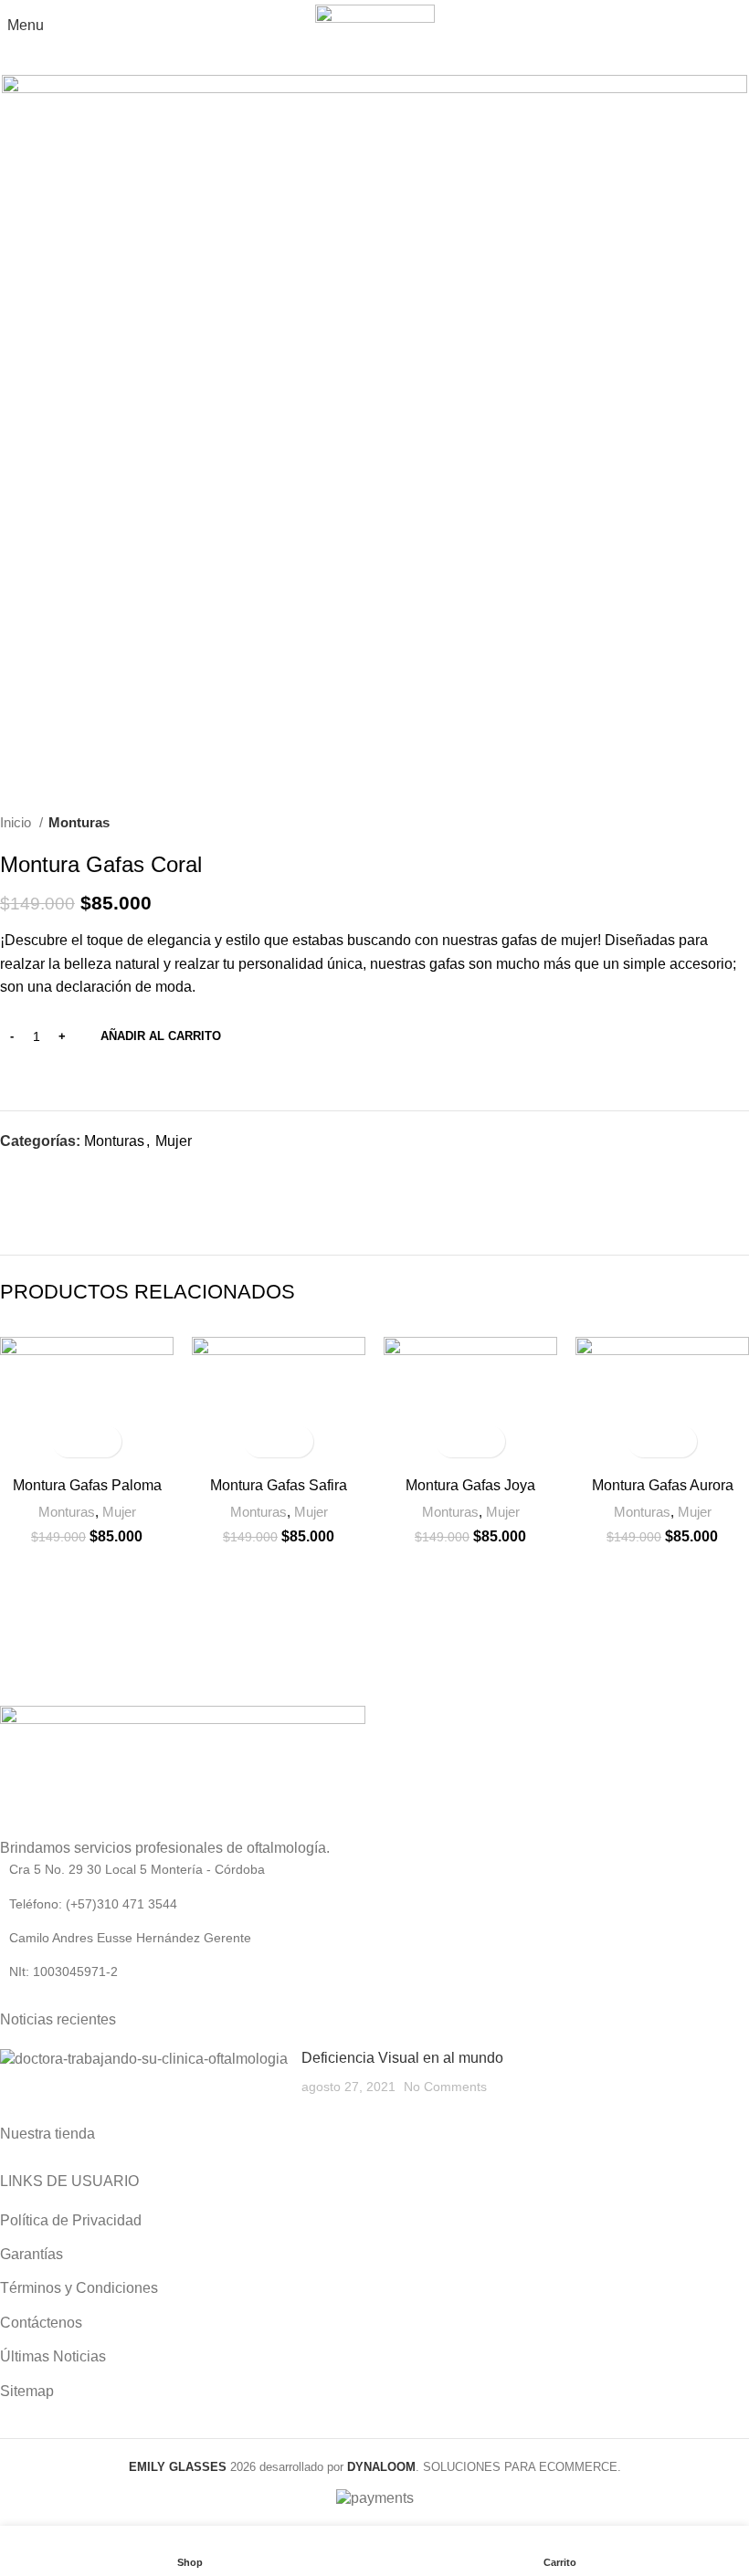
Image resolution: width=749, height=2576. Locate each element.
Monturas (79, 822)
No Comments (445, 2087)
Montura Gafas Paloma (87, 1485)
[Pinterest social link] (57, 1174)
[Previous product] (703, 823)
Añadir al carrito (161, 1036)
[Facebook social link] (15, 1174)
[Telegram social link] (99, 1174)
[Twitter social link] (36, 1174)
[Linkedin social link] (78, 1174)
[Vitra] (94, 1603)
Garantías (32, 2254)
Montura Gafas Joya (470, 1485)
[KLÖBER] (655, 1603)
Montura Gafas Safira (279, 1485)
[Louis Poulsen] (468, 1603)
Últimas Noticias (53, 2356)
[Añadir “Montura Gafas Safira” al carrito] (263, 1441)
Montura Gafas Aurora (663, 1485)
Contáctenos (41, 2323)
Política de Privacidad (71, 2220)
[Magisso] (281, 1603)
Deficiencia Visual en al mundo (402, 2058)
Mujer (174, 1141)
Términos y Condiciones (79, 2288)
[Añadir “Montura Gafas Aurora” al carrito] (646, 1441)
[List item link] (374, 1869)
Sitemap (27, 2391)
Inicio (17, 822)
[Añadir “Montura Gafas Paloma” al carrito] (71, 1441)
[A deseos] (103, 1441)
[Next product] (740, 823)
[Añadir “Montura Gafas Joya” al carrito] (454, 1441)
